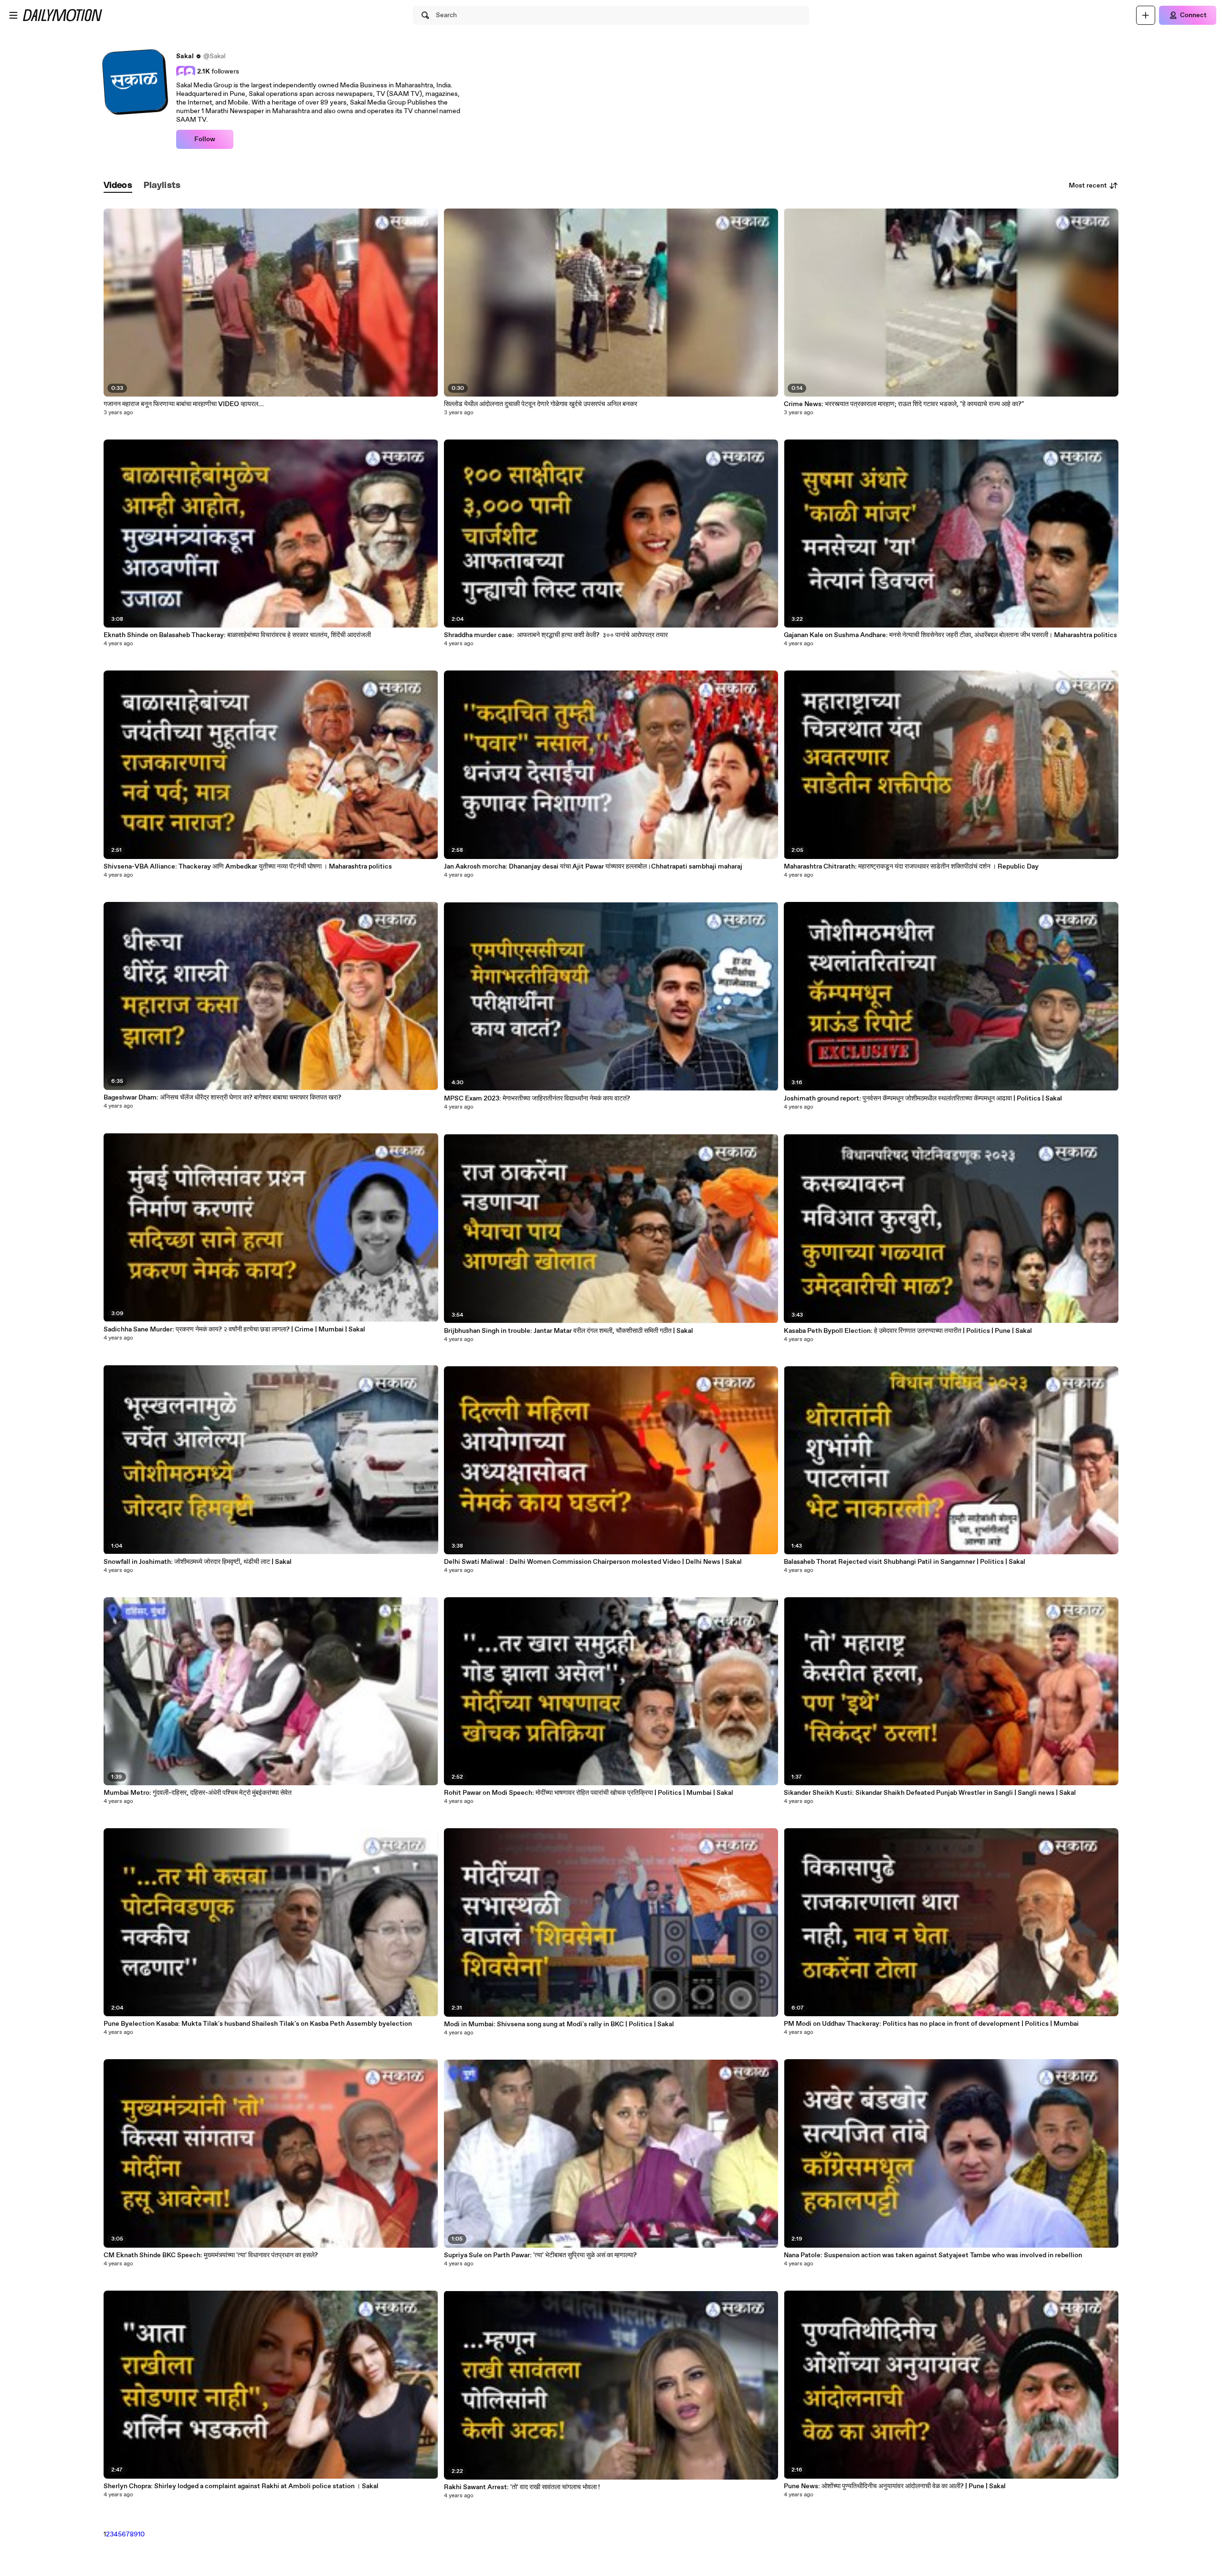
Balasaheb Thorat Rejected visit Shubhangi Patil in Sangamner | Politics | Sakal (905, 1562)
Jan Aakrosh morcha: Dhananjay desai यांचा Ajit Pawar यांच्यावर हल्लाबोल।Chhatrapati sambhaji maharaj (593, 867)
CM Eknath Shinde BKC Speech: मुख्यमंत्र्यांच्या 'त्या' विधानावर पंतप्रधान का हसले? (211, 2255)
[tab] (118, 186)
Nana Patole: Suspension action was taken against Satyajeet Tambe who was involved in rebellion (933, 2255)
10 (141, 2534)
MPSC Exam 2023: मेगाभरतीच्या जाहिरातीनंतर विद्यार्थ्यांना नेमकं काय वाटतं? (537, 1099)
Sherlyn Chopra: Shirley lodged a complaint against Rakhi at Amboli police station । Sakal (241, 2486)
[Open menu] (13, 15)
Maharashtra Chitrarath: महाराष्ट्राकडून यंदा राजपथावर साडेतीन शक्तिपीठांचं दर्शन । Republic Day (911, 867)
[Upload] (1146, 15)
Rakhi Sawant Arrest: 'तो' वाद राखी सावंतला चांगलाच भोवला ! (522, 2487)
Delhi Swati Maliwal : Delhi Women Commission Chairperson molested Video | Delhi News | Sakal (593, 1562)
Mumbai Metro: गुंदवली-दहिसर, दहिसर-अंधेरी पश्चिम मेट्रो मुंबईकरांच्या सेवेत (198, 1793)
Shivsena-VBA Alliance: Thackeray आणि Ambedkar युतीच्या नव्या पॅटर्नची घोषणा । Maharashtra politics (248, 867)
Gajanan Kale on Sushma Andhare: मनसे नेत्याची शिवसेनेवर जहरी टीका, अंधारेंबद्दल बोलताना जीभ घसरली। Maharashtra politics (950, 635)
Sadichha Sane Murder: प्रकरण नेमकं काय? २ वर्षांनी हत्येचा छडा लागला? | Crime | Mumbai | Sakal (234, 1330)
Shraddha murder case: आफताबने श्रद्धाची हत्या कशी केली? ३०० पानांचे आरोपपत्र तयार (557, 635)
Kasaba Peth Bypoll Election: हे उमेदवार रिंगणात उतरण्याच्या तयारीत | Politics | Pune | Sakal (908, 1331)
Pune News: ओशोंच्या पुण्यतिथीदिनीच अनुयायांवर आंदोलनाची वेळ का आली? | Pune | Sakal (895, 2486)
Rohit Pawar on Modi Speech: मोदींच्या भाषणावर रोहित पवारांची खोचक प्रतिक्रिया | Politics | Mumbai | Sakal (589, 1793)
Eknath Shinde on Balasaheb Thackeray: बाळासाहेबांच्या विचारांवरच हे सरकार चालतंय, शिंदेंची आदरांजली (237, 635)
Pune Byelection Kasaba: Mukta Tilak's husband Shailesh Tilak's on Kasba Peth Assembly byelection (258, 2024)
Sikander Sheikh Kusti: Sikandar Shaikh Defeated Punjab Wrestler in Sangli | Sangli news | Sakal (930, 1793)
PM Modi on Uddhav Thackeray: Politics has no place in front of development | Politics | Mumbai (931, 2024)
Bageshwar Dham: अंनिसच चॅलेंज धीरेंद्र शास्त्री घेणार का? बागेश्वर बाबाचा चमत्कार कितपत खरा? (222, 1098)
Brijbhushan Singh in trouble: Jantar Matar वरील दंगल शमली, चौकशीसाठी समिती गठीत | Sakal (569, 1331)
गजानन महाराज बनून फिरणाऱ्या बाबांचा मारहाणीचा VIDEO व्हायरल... (184, 404)
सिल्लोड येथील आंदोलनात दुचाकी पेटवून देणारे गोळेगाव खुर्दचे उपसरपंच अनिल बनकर (541, 404)
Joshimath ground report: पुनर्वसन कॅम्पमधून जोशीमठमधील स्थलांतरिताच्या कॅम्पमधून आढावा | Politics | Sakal (923, 1099)
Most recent (1088, 186)
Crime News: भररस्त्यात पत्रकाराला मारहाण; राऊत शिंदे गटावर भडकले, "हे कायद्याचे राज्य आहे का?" (904, 404)
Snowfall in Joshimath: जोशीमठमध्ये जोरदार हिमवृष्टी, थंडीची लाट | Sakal (198, 1562)
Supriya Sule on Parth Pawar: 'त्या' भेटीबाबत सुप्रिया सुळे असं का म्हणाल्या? (540, 2255)
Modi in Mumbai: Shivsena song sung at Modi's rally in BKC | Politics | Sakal (559, 2024)
